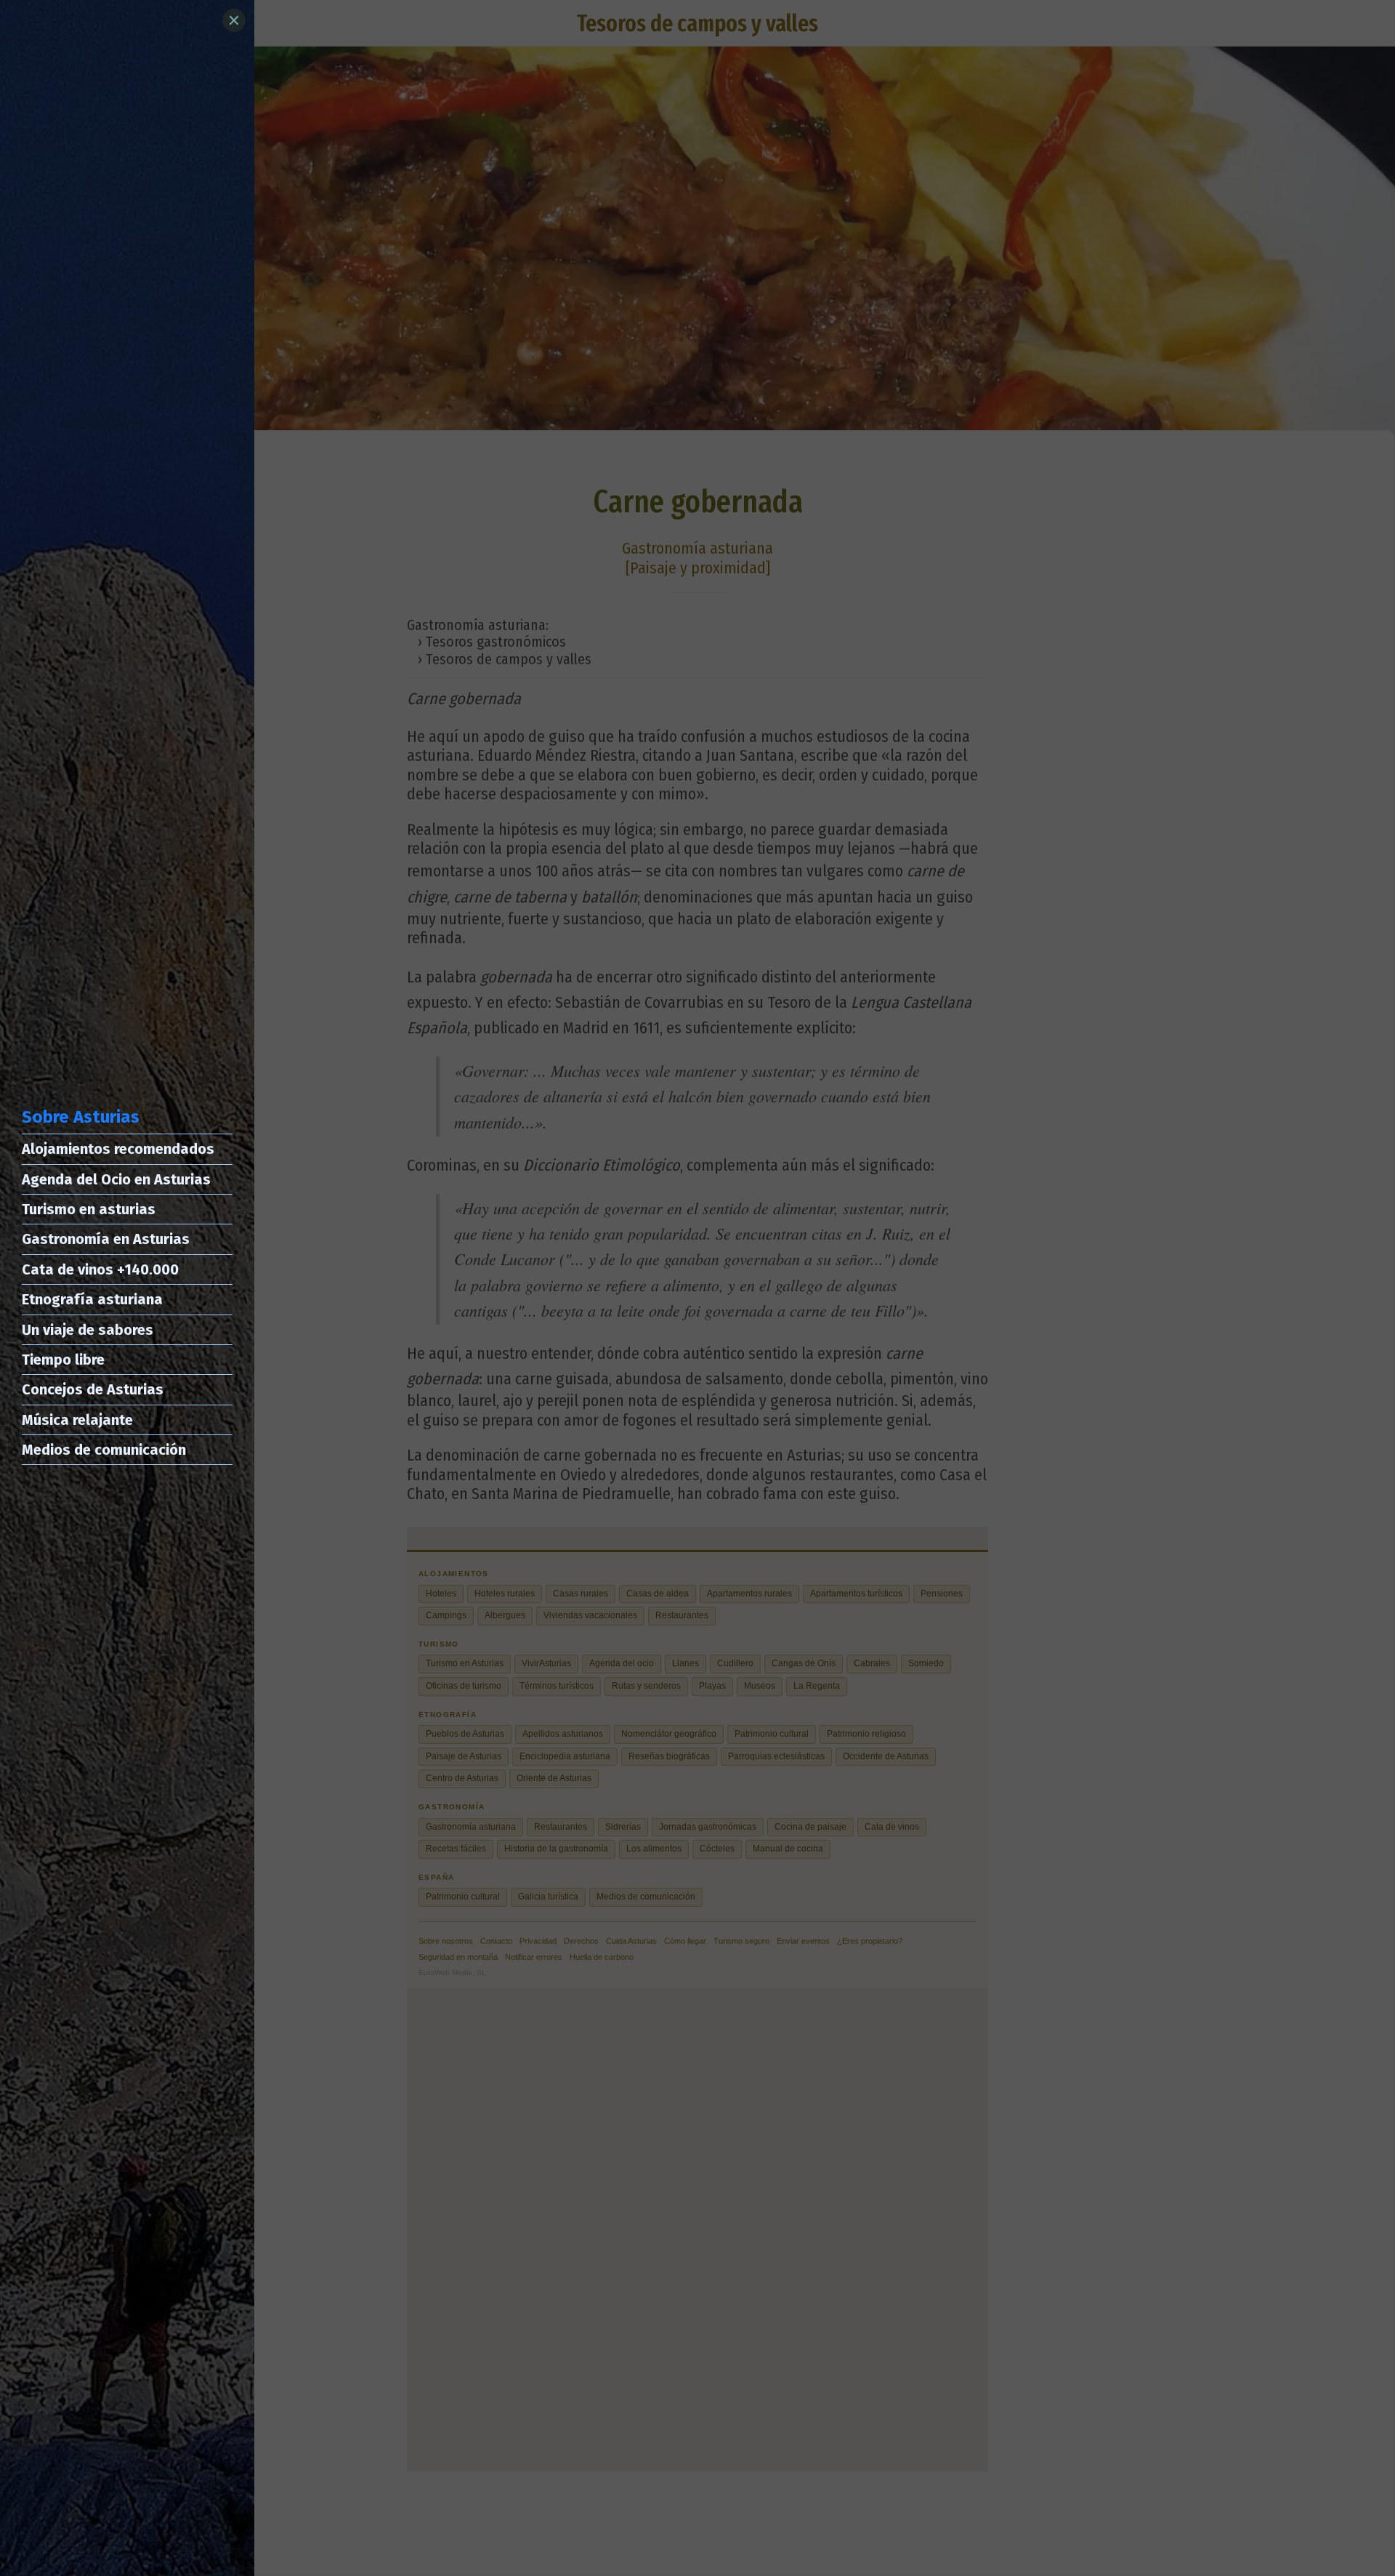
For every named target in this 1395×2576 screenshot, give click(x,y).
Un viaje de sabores (88, 1330)
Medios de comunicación (104, 1450)
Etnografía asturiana (92, 1299)
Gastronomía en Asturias (106, 1239)
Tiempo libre (63, 1360)
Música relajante (77, 1420)
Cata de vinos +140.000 (100, 1269)
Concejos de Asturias (93, 1389)
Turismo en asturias (89, 1209)
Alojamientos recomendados (118, 1149)
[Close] (234, 20)
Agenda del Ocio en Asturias (116, 1179)
